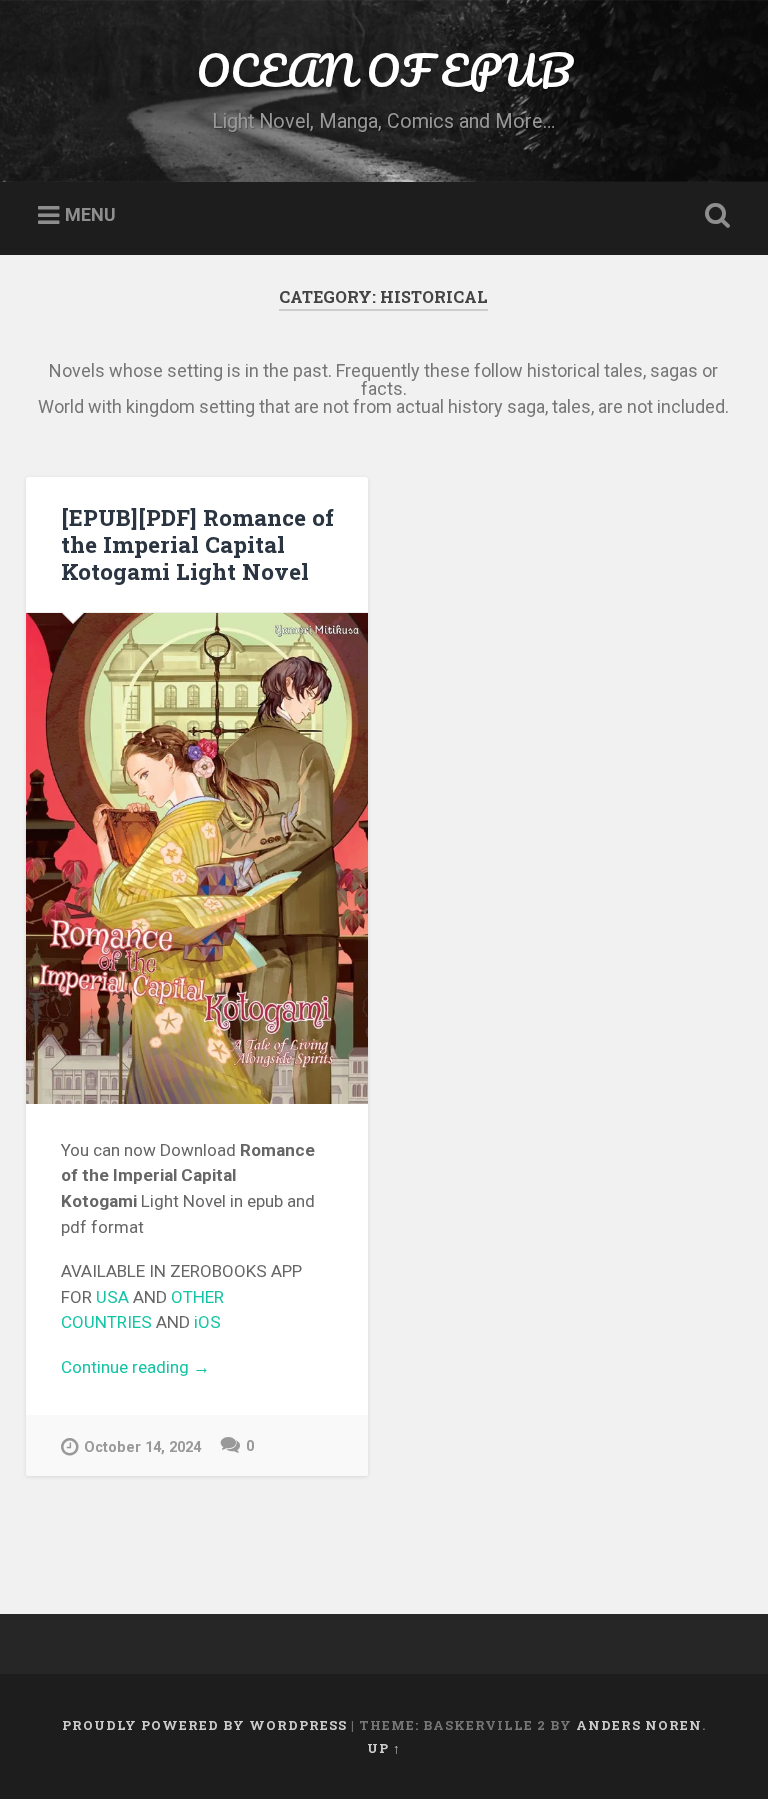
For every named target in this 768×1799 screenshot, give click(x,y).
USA (112, 1297)
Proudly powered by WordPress (204, 1725)
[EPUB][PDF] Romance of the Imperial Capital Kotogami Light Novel (197, 544)
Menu (90, 215)
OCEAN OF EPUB (384, 69)
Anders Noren (639, 1725)
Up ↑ (384, 1748)
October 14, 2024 (142, 1447)
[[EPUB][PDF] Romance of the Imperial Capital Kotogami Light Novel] (197, 858)
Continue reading (198, 1369)
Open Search (714, 216)
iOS (207, 1322)
